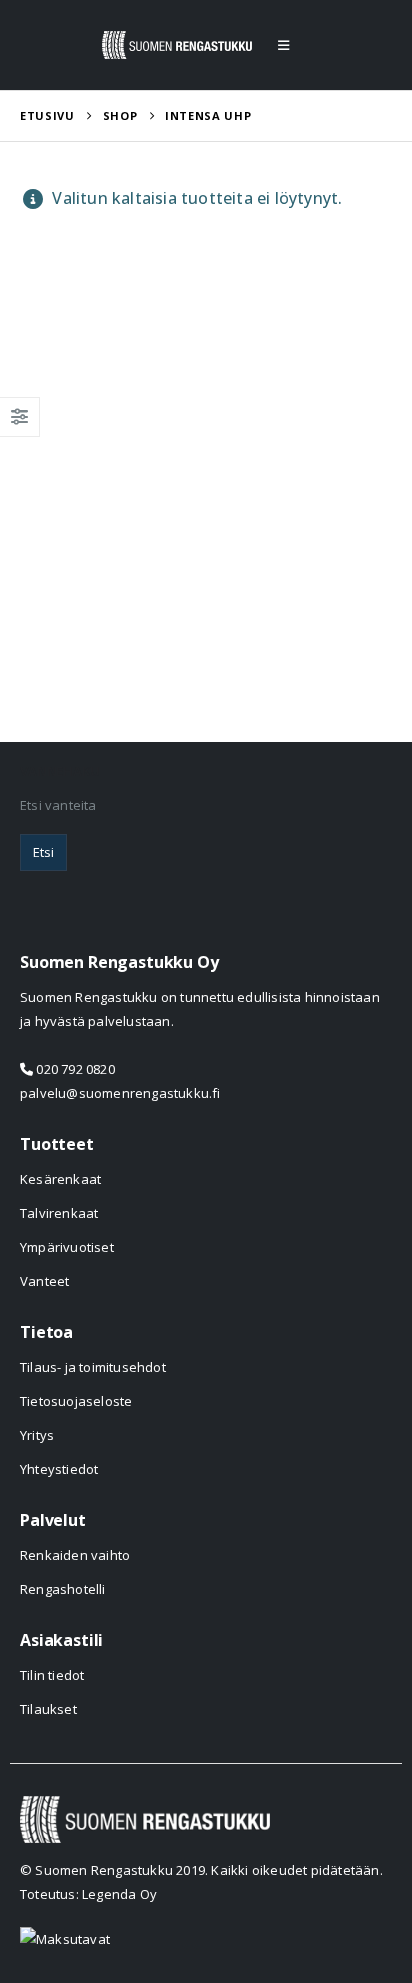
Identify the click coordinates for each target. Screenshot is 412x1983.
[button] (283, 45)
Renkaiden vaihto (75, 1555)
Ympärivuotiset (67, 1247)
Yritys (37, 1435)
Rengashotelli (63, 1589)
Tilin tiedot (52, 1675)
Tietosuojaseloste (76, 1401)
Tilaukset (48, 1709)
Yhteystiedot (59, 1469)
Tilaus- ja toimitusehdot (93, 1367)
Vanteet (44, 1281)
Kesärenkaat (60, 1179)
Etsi (43, 852)
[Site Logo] (177, 45)
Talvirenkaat (59, 1213)
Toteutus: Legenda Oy (88, 1894)
